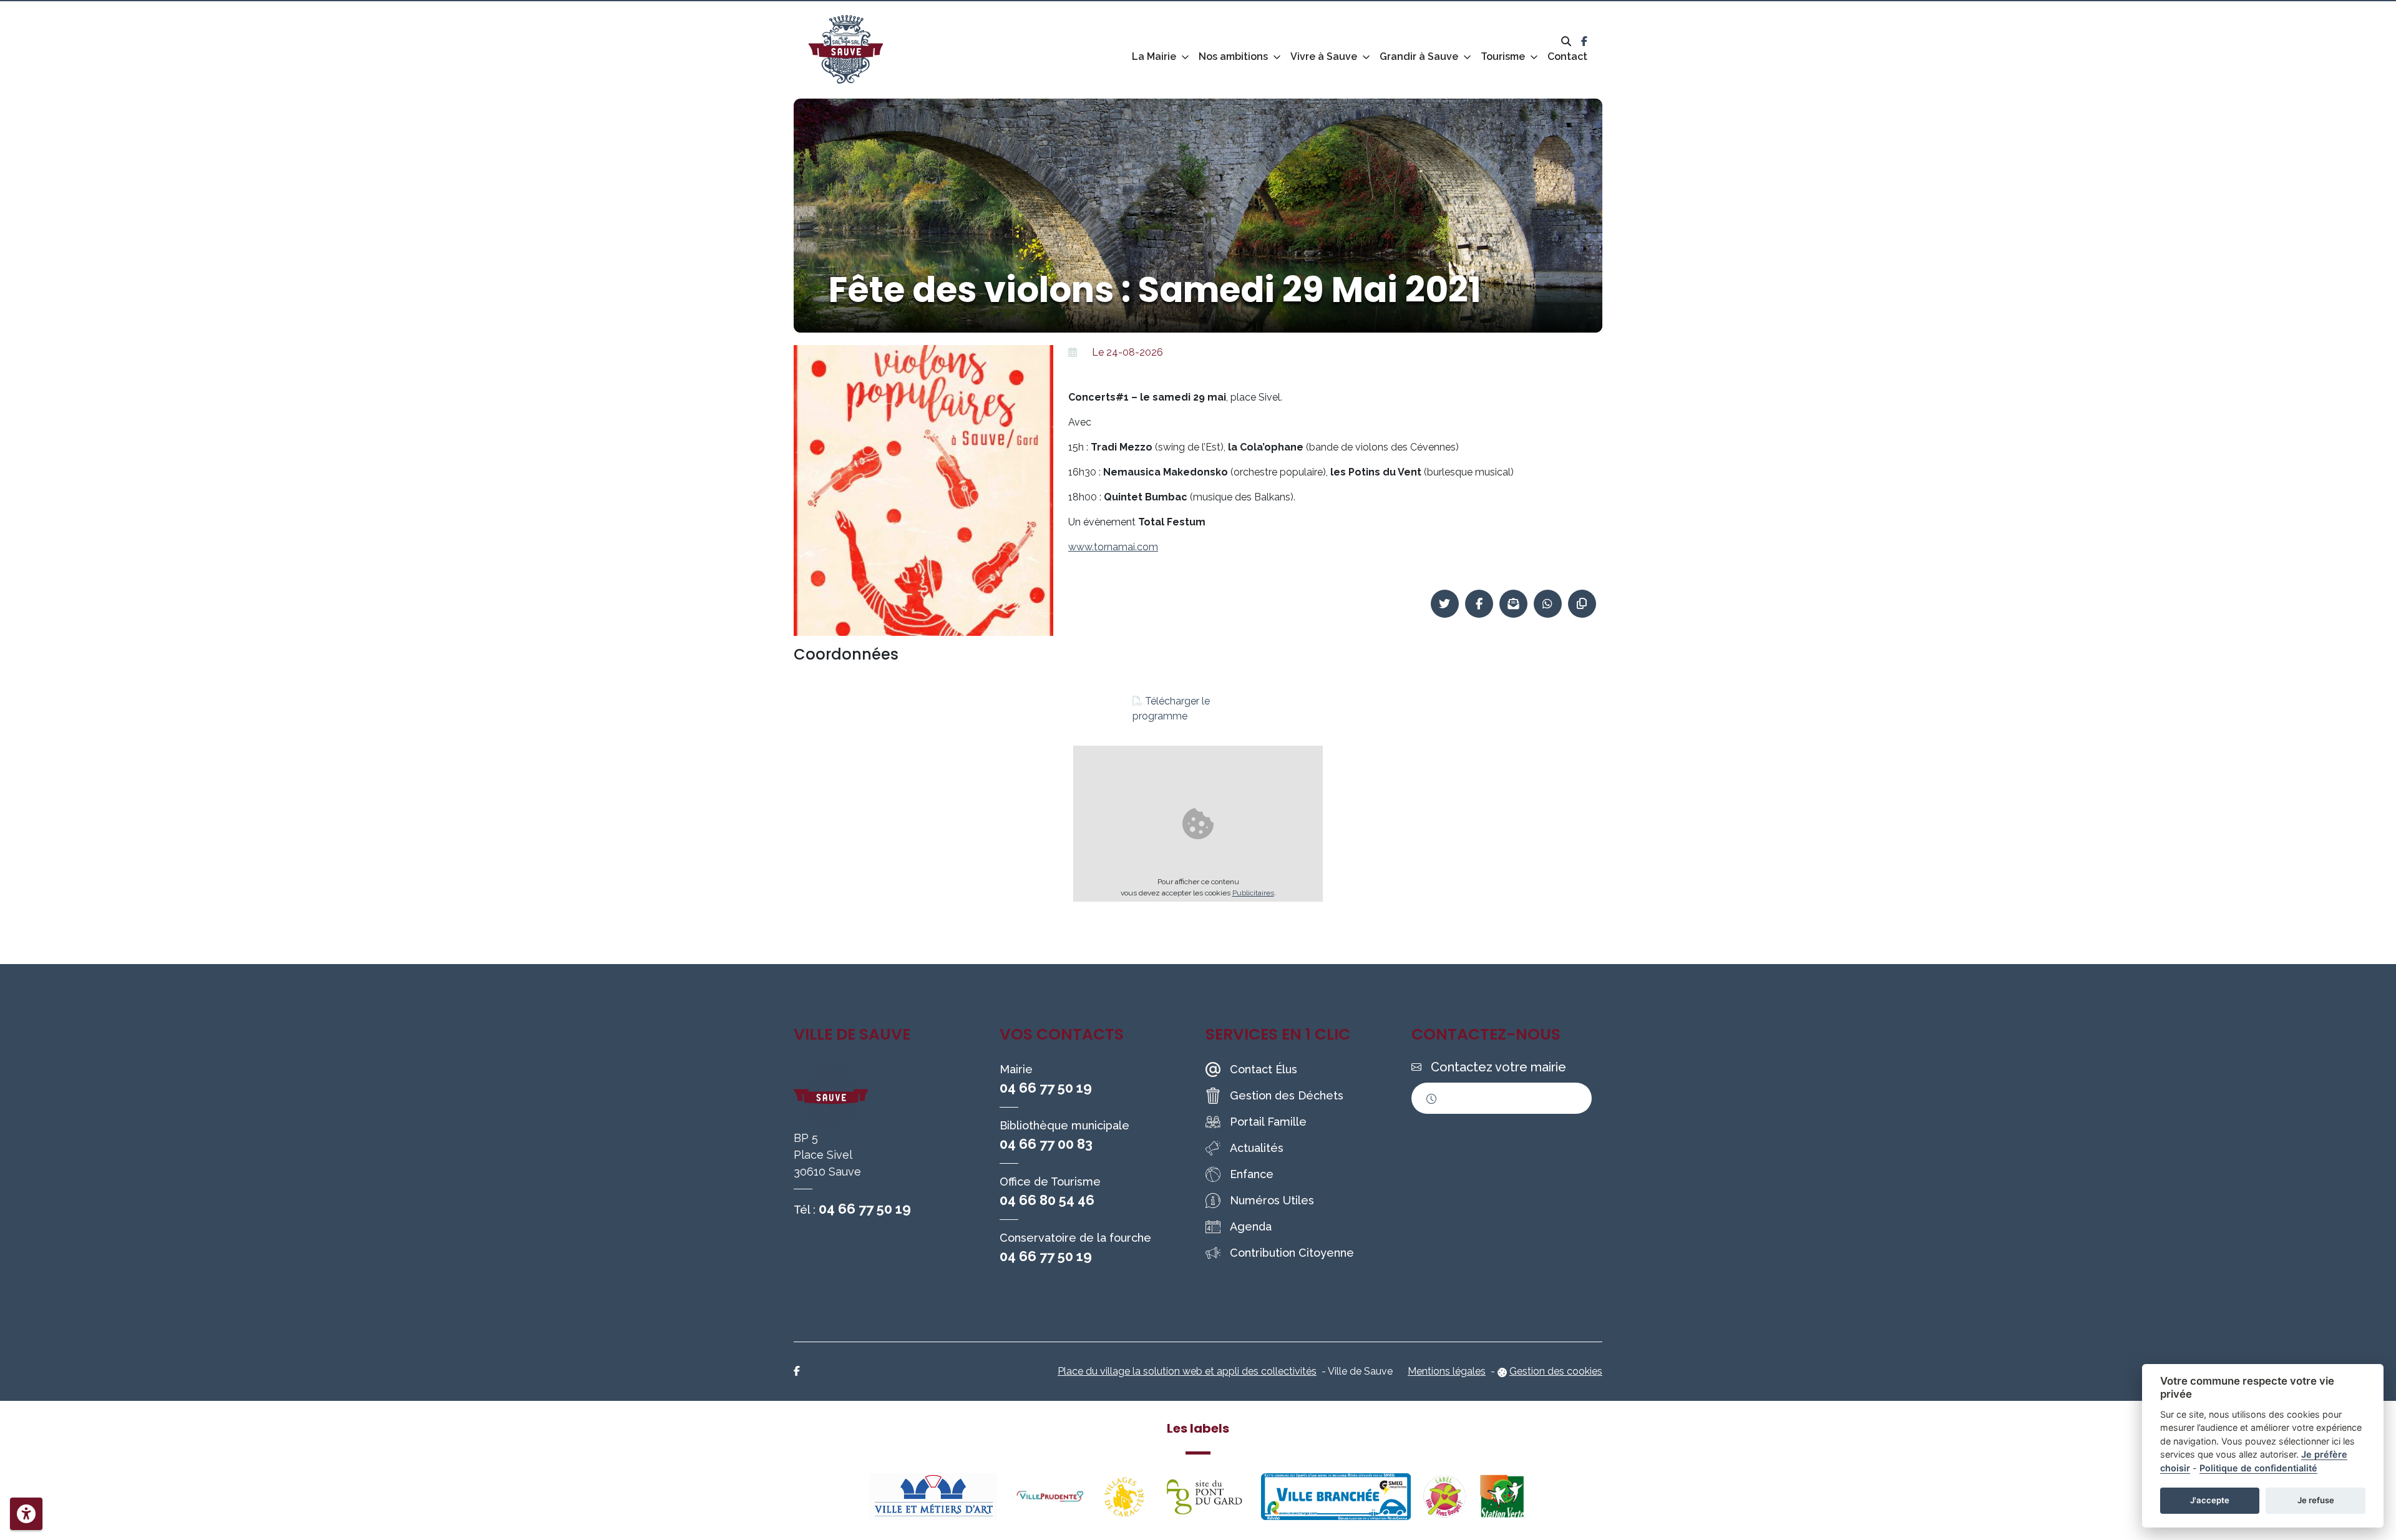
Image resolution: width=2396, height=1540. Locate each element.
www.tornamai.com (1113, 547)
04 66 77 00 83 (1046, 1144)
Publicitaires (1253, 893)
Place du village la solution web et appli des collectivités (1187, 1371)
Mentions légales (1447, 1371)
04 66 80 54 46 (1047, 1200)
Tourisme (1503, 56)
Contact (1567, 56)
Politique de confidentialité (2258, 1468)
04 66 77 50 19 (865, 1209)
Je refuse (2316, 1500)
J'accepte (2210, 1500)
